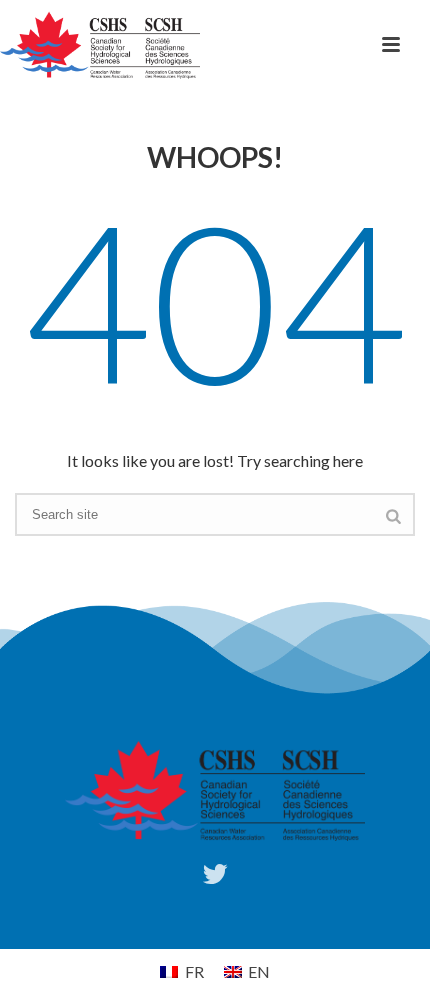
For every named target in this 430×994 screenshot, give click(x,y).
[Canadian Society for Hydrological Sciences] (100, 45)
